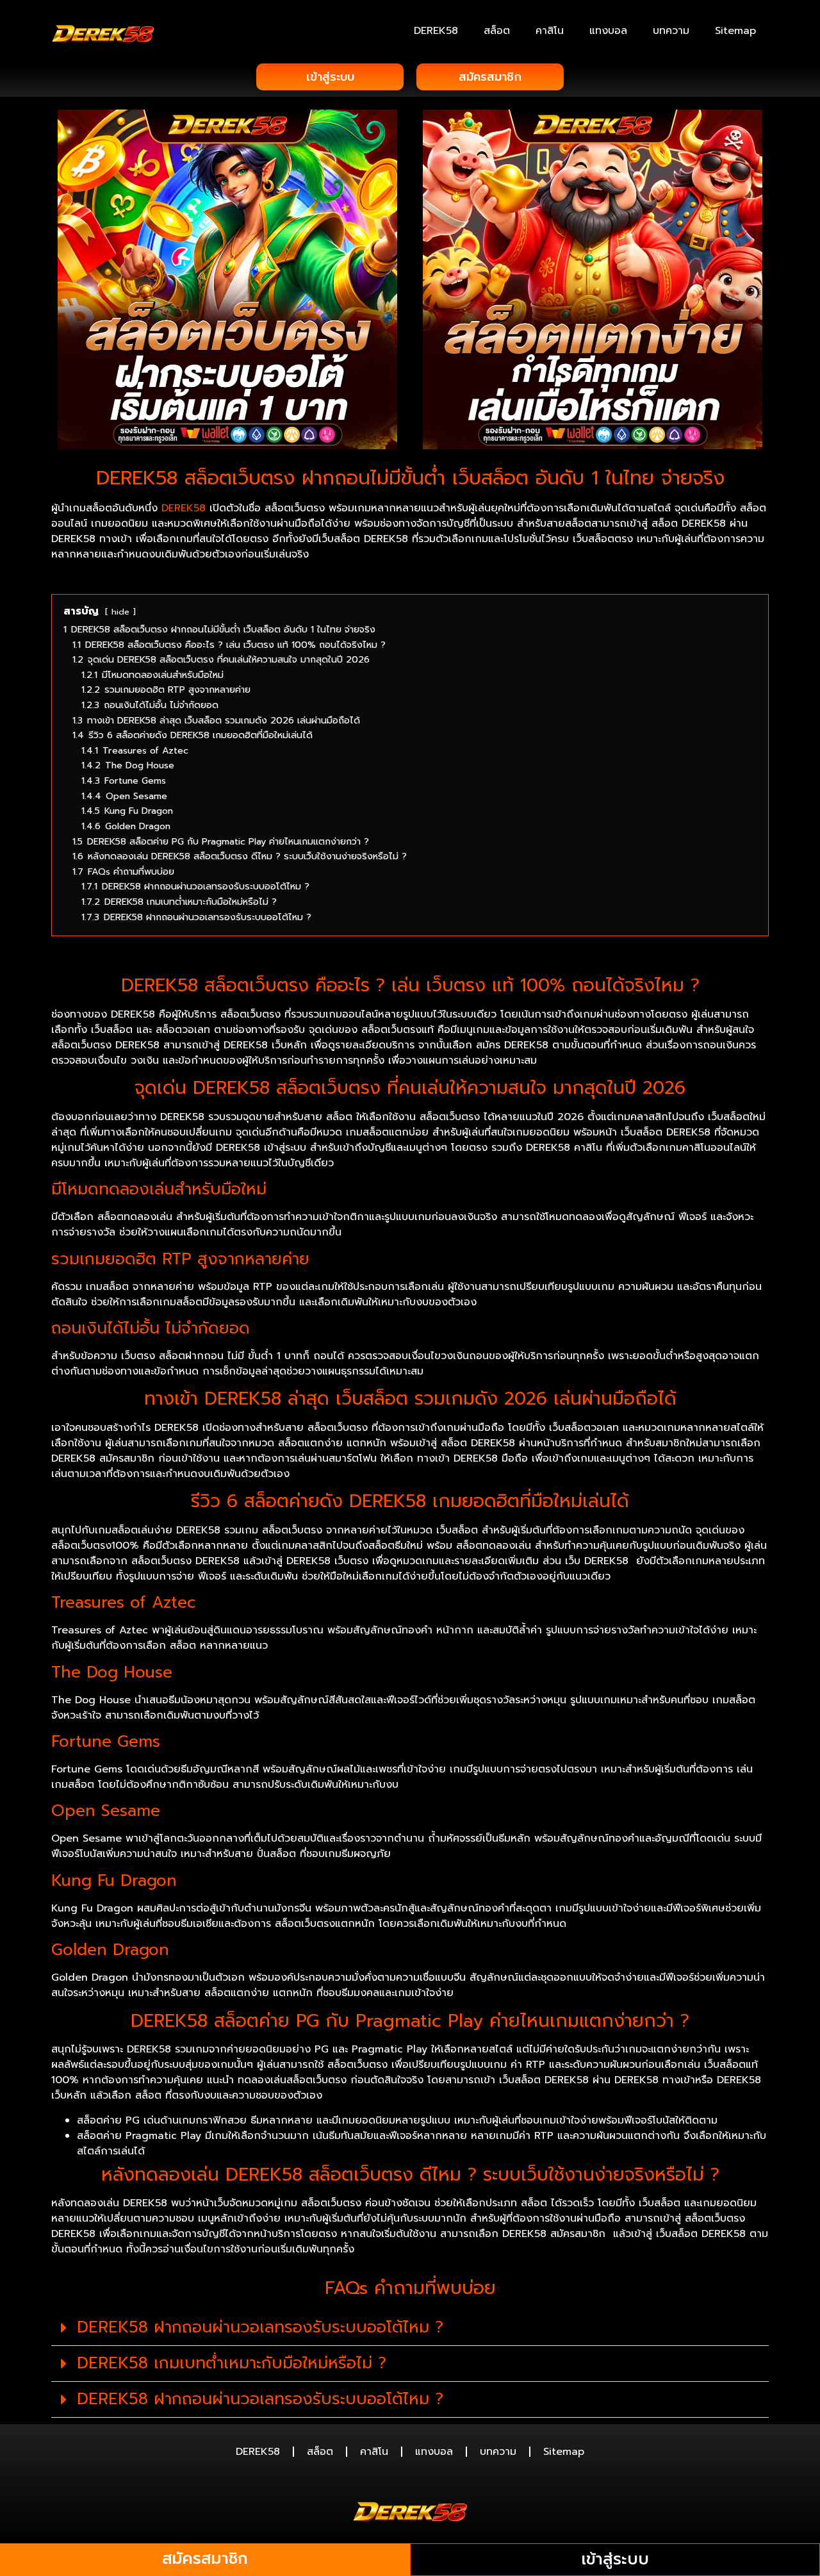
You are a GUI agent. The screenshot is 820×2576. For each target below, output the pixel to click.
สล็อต (497, 31)
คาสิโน (550, 31)
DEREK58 (436, 31)
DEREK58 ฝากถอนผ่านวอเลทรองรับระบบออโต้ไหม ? (260, 2327)
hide (120, 612)
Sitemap (735, 31)
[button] (410, 2328)
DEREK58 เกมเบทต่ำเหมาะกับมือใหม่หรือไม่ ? (232, 2363)
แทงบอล (608, 31)
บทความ (671, 31)
